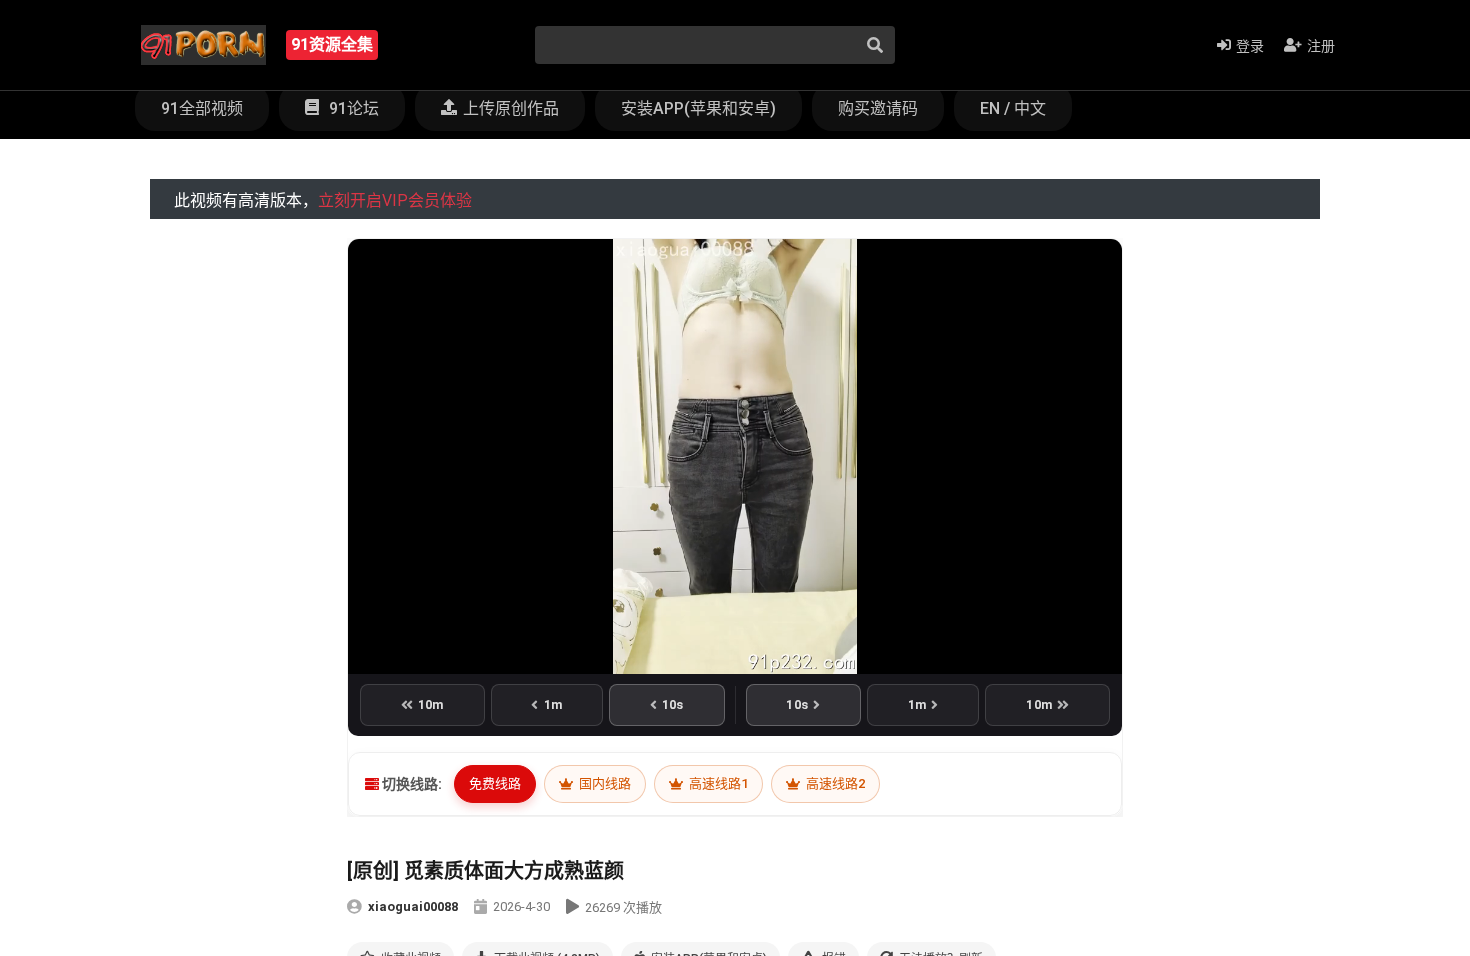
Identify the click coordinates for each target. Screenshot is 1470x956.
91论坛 (352, 108)
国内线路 (603, 783)
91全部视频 (202, 108)
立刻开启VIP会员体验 (395, 200)
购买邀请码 (878, 108)
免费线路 (495, 783)
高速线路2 (834, 783)
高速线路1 (717, 783)
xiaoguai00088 (413, 906)
